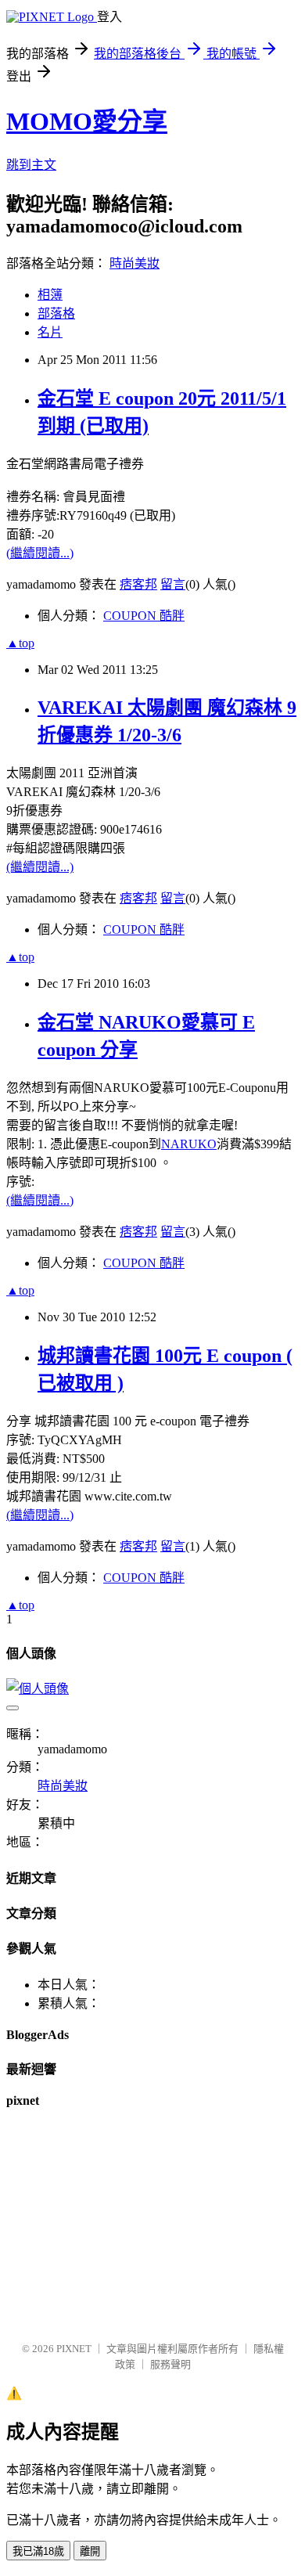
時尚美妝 (135, 263)
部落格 (56, 313)
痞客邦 (138, 584)
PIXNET (74, 2349)
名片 (50, 332)
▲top (20, 643)
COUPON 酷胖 (144, 616)
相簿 (50, 295)
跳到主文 (31, 165)
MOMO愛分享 (87, 121)
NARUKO (189, 1144)
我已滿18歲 (38, 2551)
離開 (90, 2551)
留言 (173, 584)
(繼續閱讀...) (40, 553)
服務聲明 (170, 2364)
